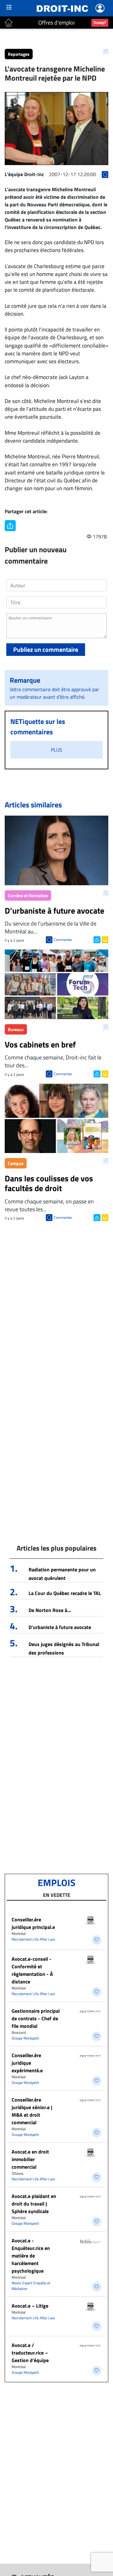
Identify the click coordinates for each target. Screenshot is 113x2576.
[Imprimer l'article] (104, 939)
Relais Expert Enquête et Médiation (31, 2286)
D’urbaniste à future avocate (60, 1627)
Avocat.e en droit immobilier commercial (30, 2159)
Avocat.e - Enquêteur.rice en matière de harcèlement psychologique (31, 2256)
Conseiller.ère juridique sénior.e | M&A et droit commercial (32, 2111)
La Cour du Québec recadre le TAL (65, 1593)
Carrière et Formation (28, 895)
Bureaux (16, 1029)
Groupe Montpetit (25, 2038)
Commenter (63, 940)
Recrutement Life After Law (33, 1939)
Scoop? (100, 22)
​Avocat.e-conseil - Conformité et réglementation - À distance (32, 1970)
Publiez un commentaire (46, 649)
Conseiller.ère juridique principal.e (33, 1923)
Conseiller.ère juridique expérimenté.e (27, 2063)
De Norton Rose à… (50, 1610)
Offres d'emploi (56, 23)
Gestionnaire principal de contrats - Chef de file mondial (36, 2018)
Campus (16, 1163)
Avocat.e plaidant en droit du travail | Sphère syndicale (34, 2204)
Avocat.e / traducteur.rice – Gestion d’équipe (30, 2353)
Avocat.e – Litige (30, 2306)
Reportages (19, 54)
